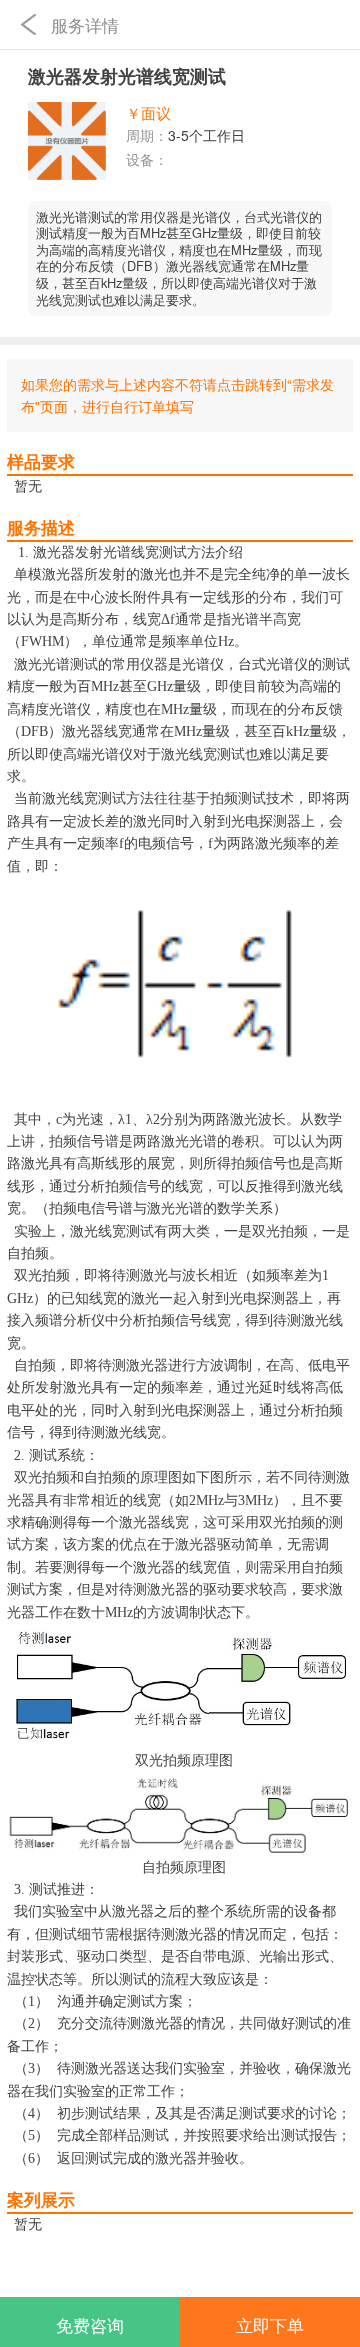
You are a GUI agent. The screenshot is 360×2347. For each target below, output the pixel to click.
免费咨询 (90, 2325)
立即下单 (270, 2325)
